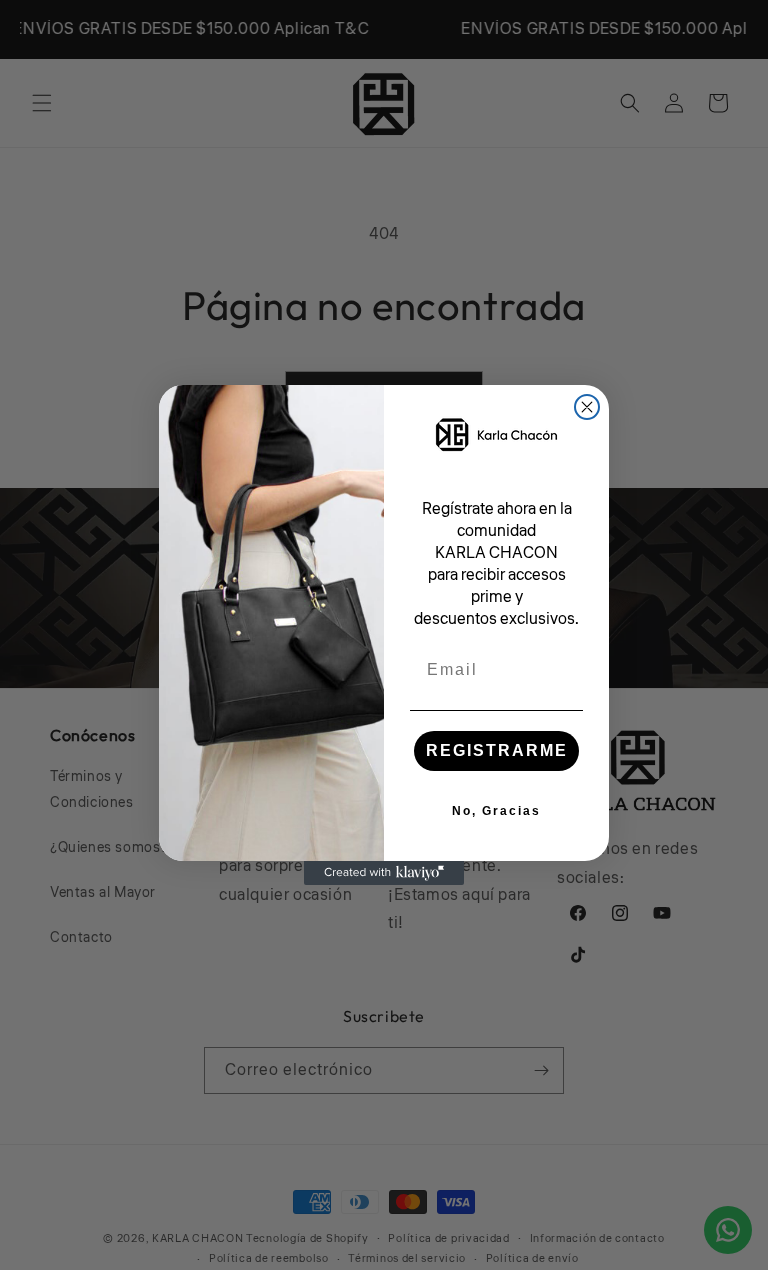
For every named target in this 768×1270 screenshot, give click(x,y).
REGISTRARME (497, 750)
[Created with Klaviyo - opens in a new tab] (384, 873)
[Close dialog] (587, 407)
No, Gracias (496, 811)
